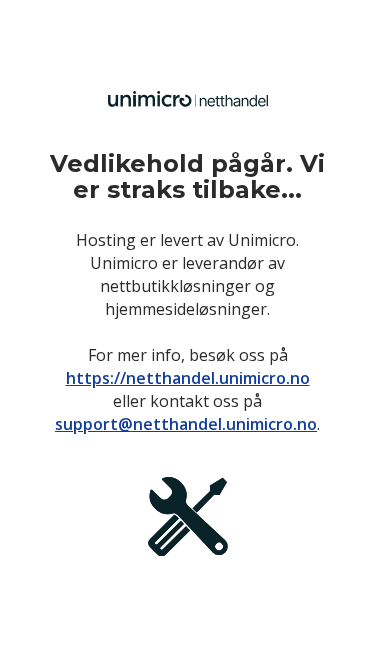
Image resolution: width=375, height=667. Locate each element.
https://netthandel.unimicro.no (188, 378)
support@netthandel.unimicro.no (186, 424)
